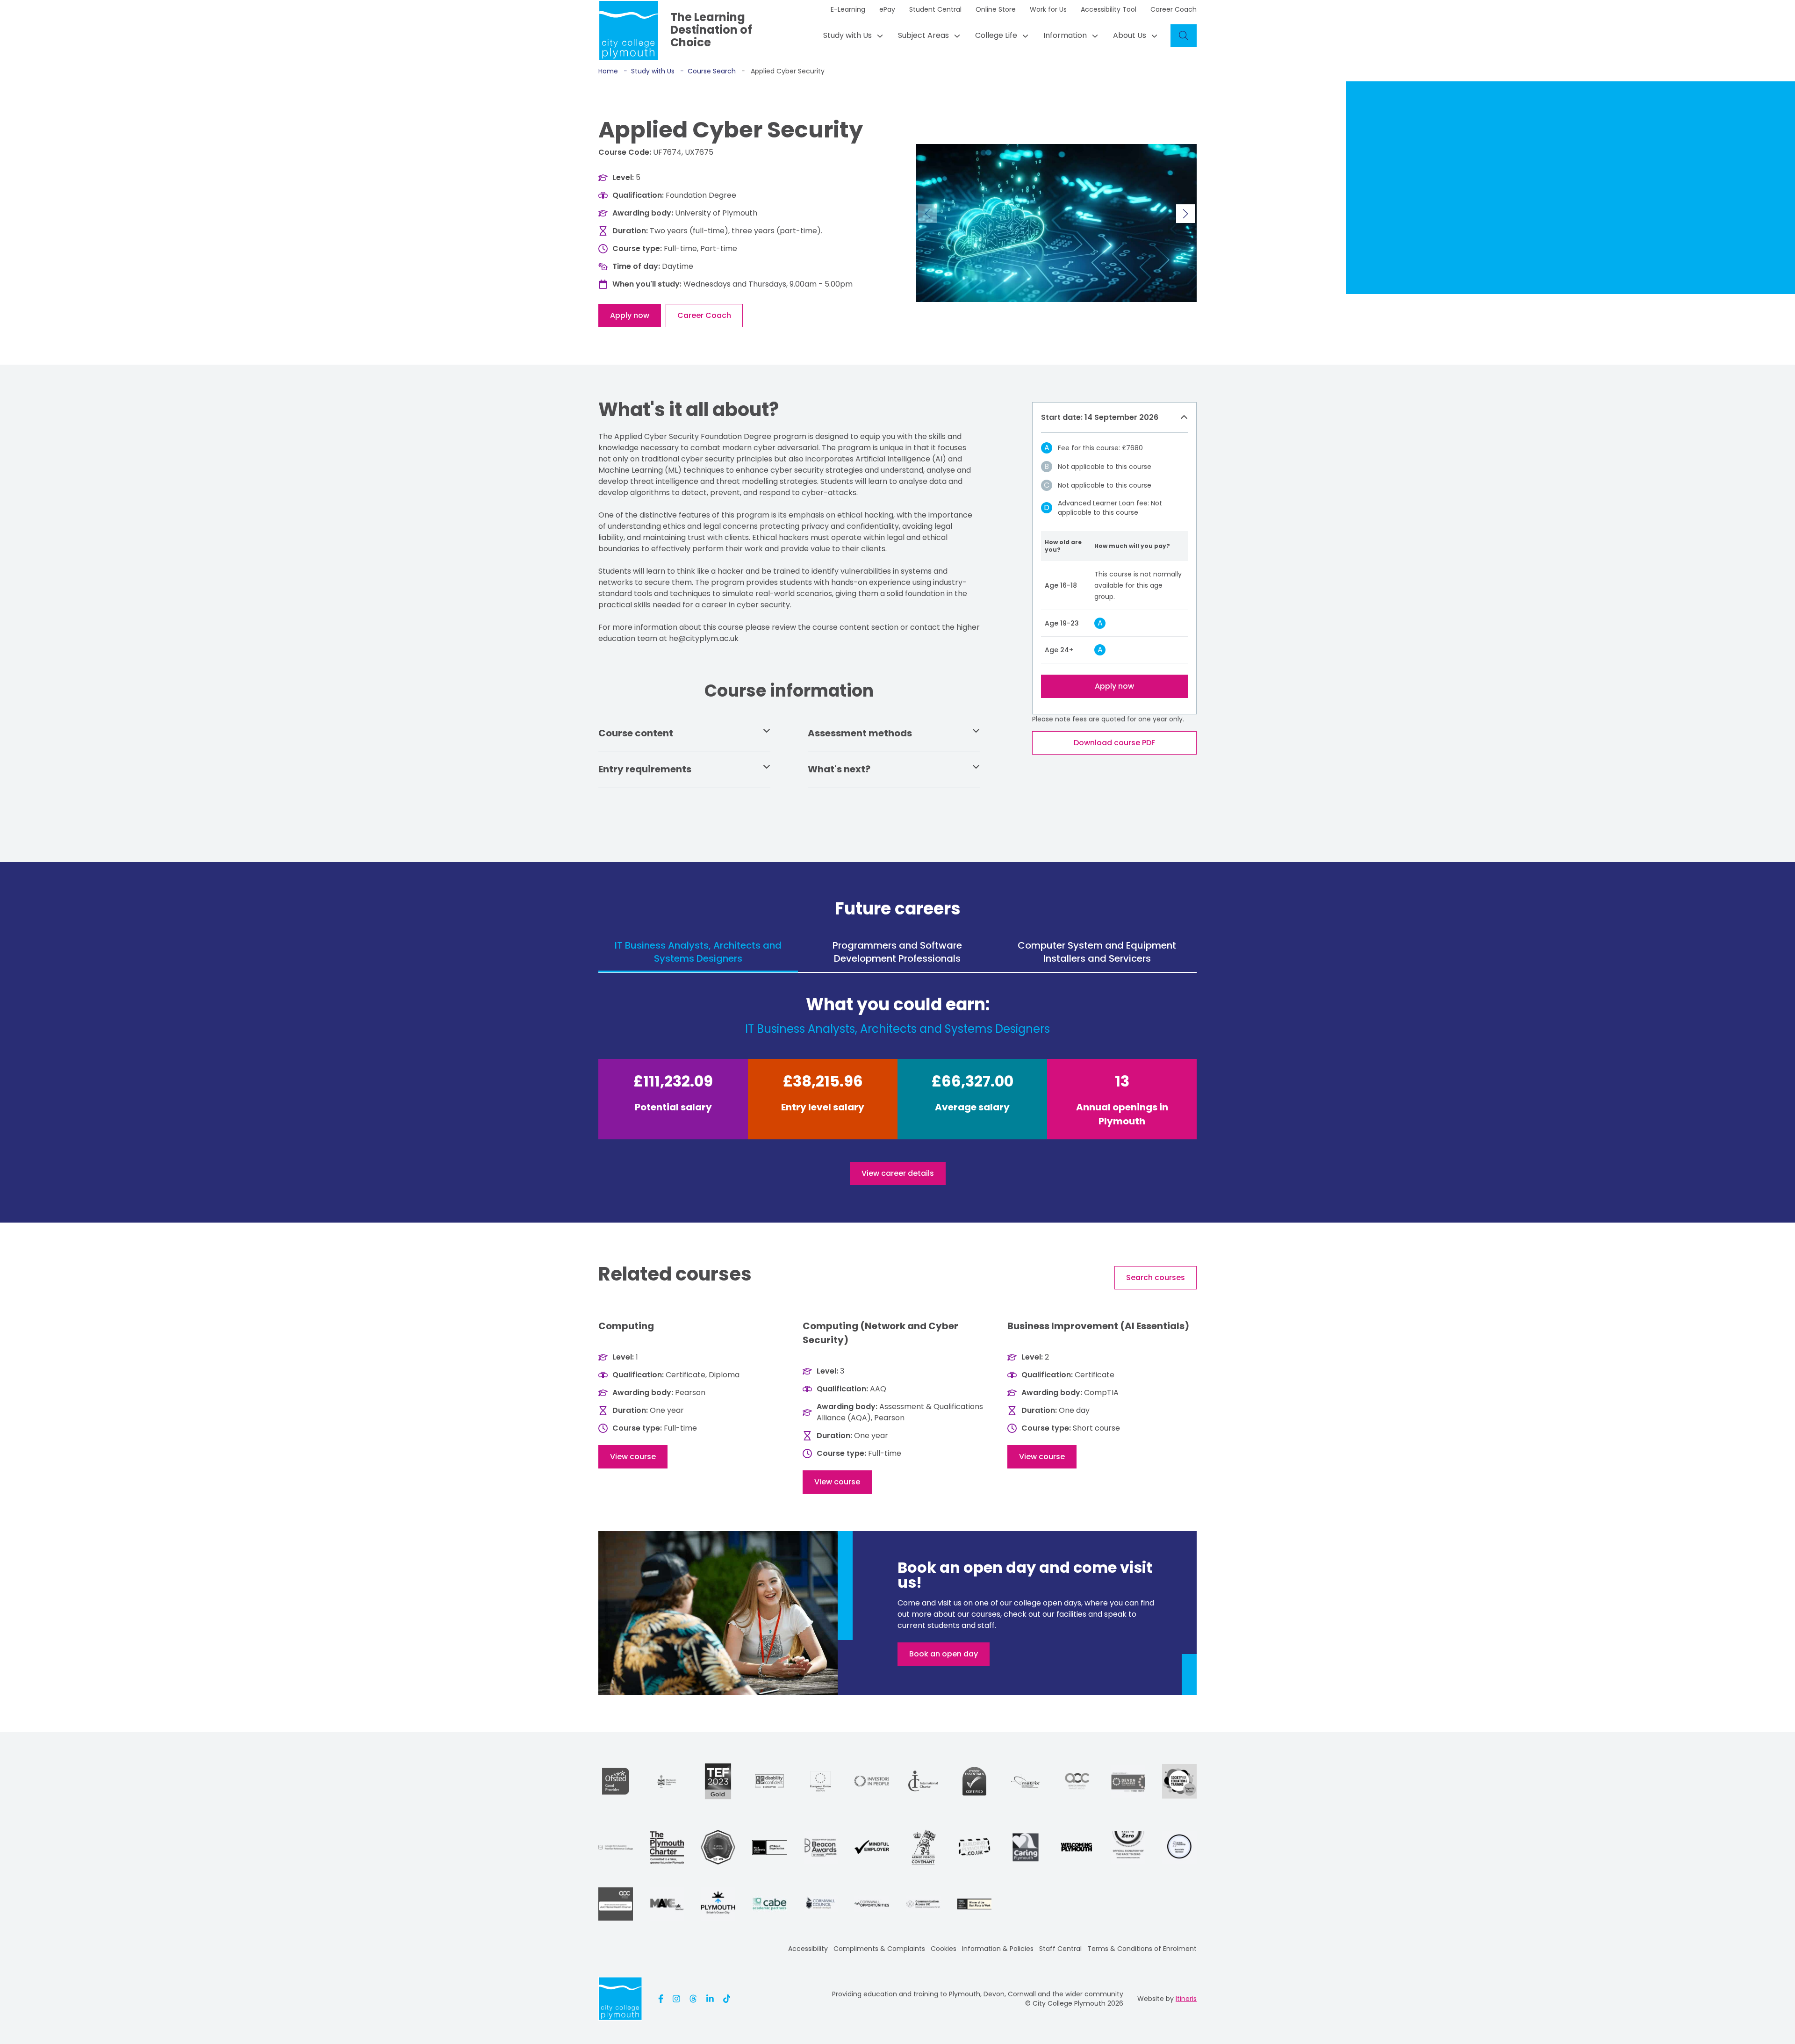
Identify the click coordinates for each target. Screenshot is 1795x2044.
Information (1065, 35)
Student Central (935, 9)
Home (608, 71)
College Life (996, 35)
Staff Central (1060, 1949)
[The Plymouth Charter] (667, 1847)
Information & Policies (998, 1949)
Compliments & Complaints (879, 1949)
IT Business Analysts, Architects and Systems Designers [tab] (698, 952)
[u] (974, 1781)
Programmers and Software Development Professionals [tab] (897, 952)
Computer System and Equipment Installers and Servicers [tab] (1097, 952)
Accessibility (808, 1949)
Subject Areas (923, 35)
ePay (887, 9)
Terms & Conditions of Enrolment (1142, 1949)
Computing (626, 1326)
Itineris (1186, 1999)
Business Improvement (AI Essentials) (1098, 1326)
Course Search (708, 71)
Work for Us (1048, 9)
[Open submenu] (877, 36)
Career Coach (1174, 9)
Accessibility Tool (1109, 9)
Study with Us (847, 35)
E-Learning (848, 9)
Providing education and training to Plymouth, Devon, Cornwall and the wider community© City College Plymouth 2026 (978, 1999)
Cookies (944, 1949)
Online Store (996, 9)
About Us (1130, 35)
